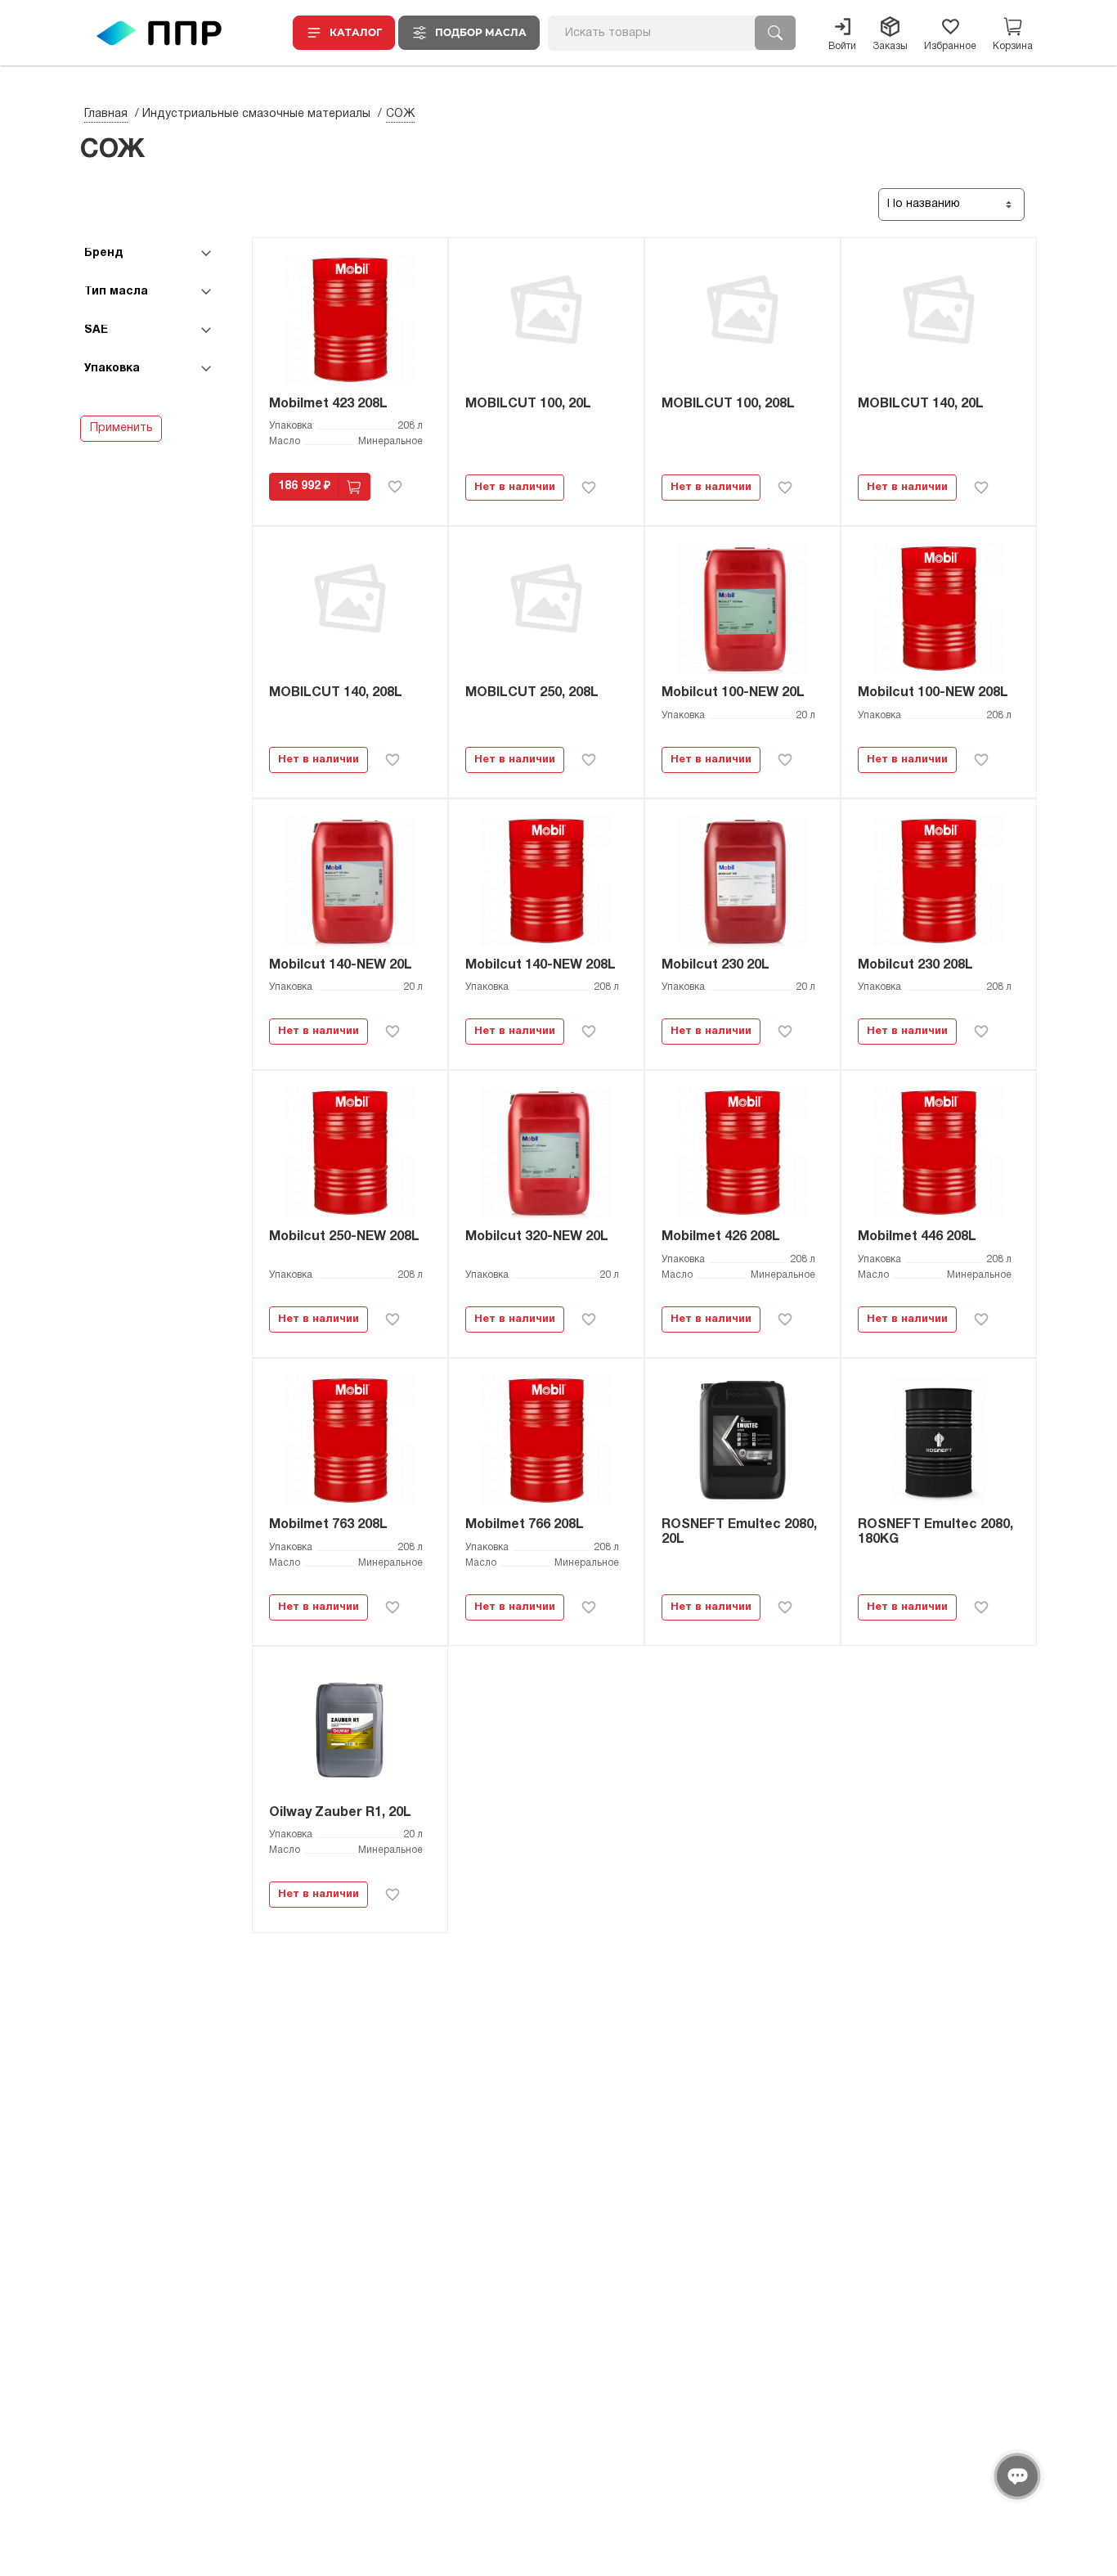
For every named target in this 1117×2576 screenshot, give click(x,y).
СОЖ (400, 114)
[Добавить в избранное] (395, 487)
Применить (121, 428)
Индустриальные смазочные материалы (256, 114)
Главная (106, 114)
